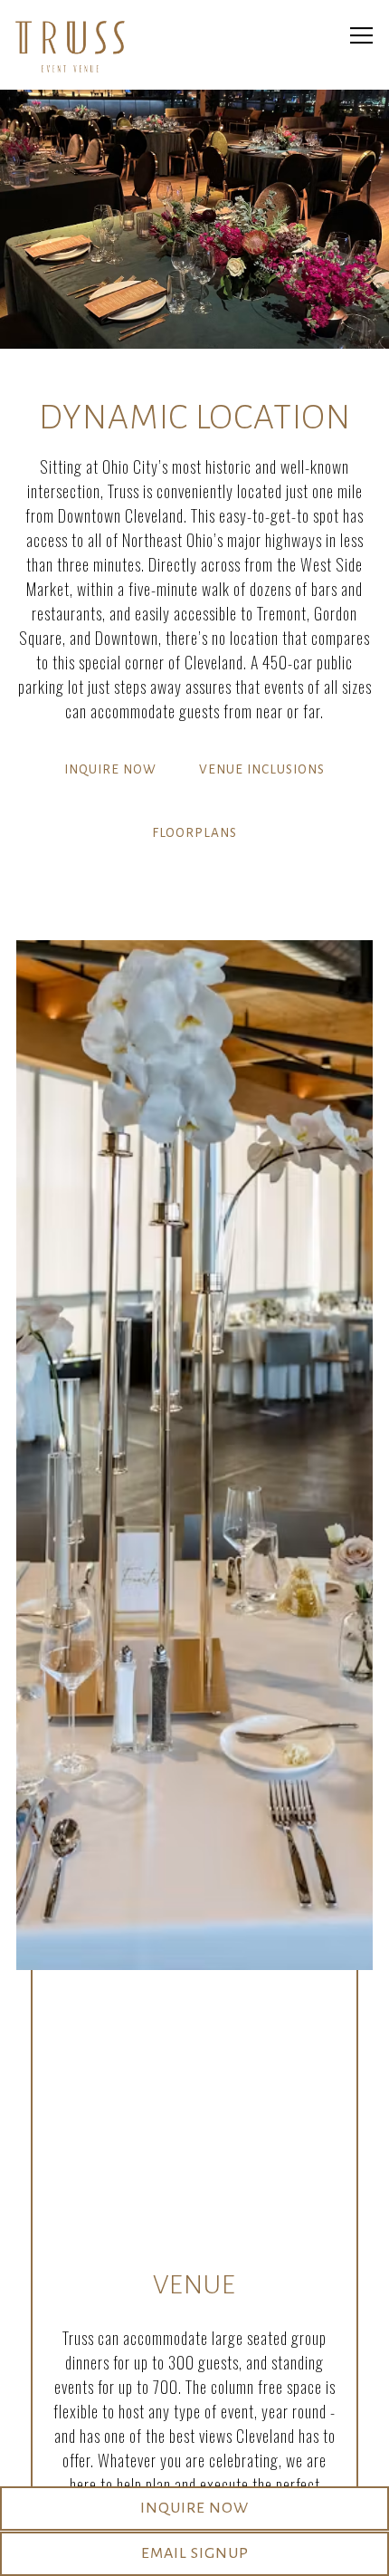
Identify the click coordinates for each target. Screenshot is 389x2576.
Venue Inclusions (262, 769)
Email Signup (195, 2553)
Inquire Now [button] (194, 2508)
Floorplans (194, 833)
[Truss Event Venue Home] (70, 45)
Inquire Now (110, 769)
